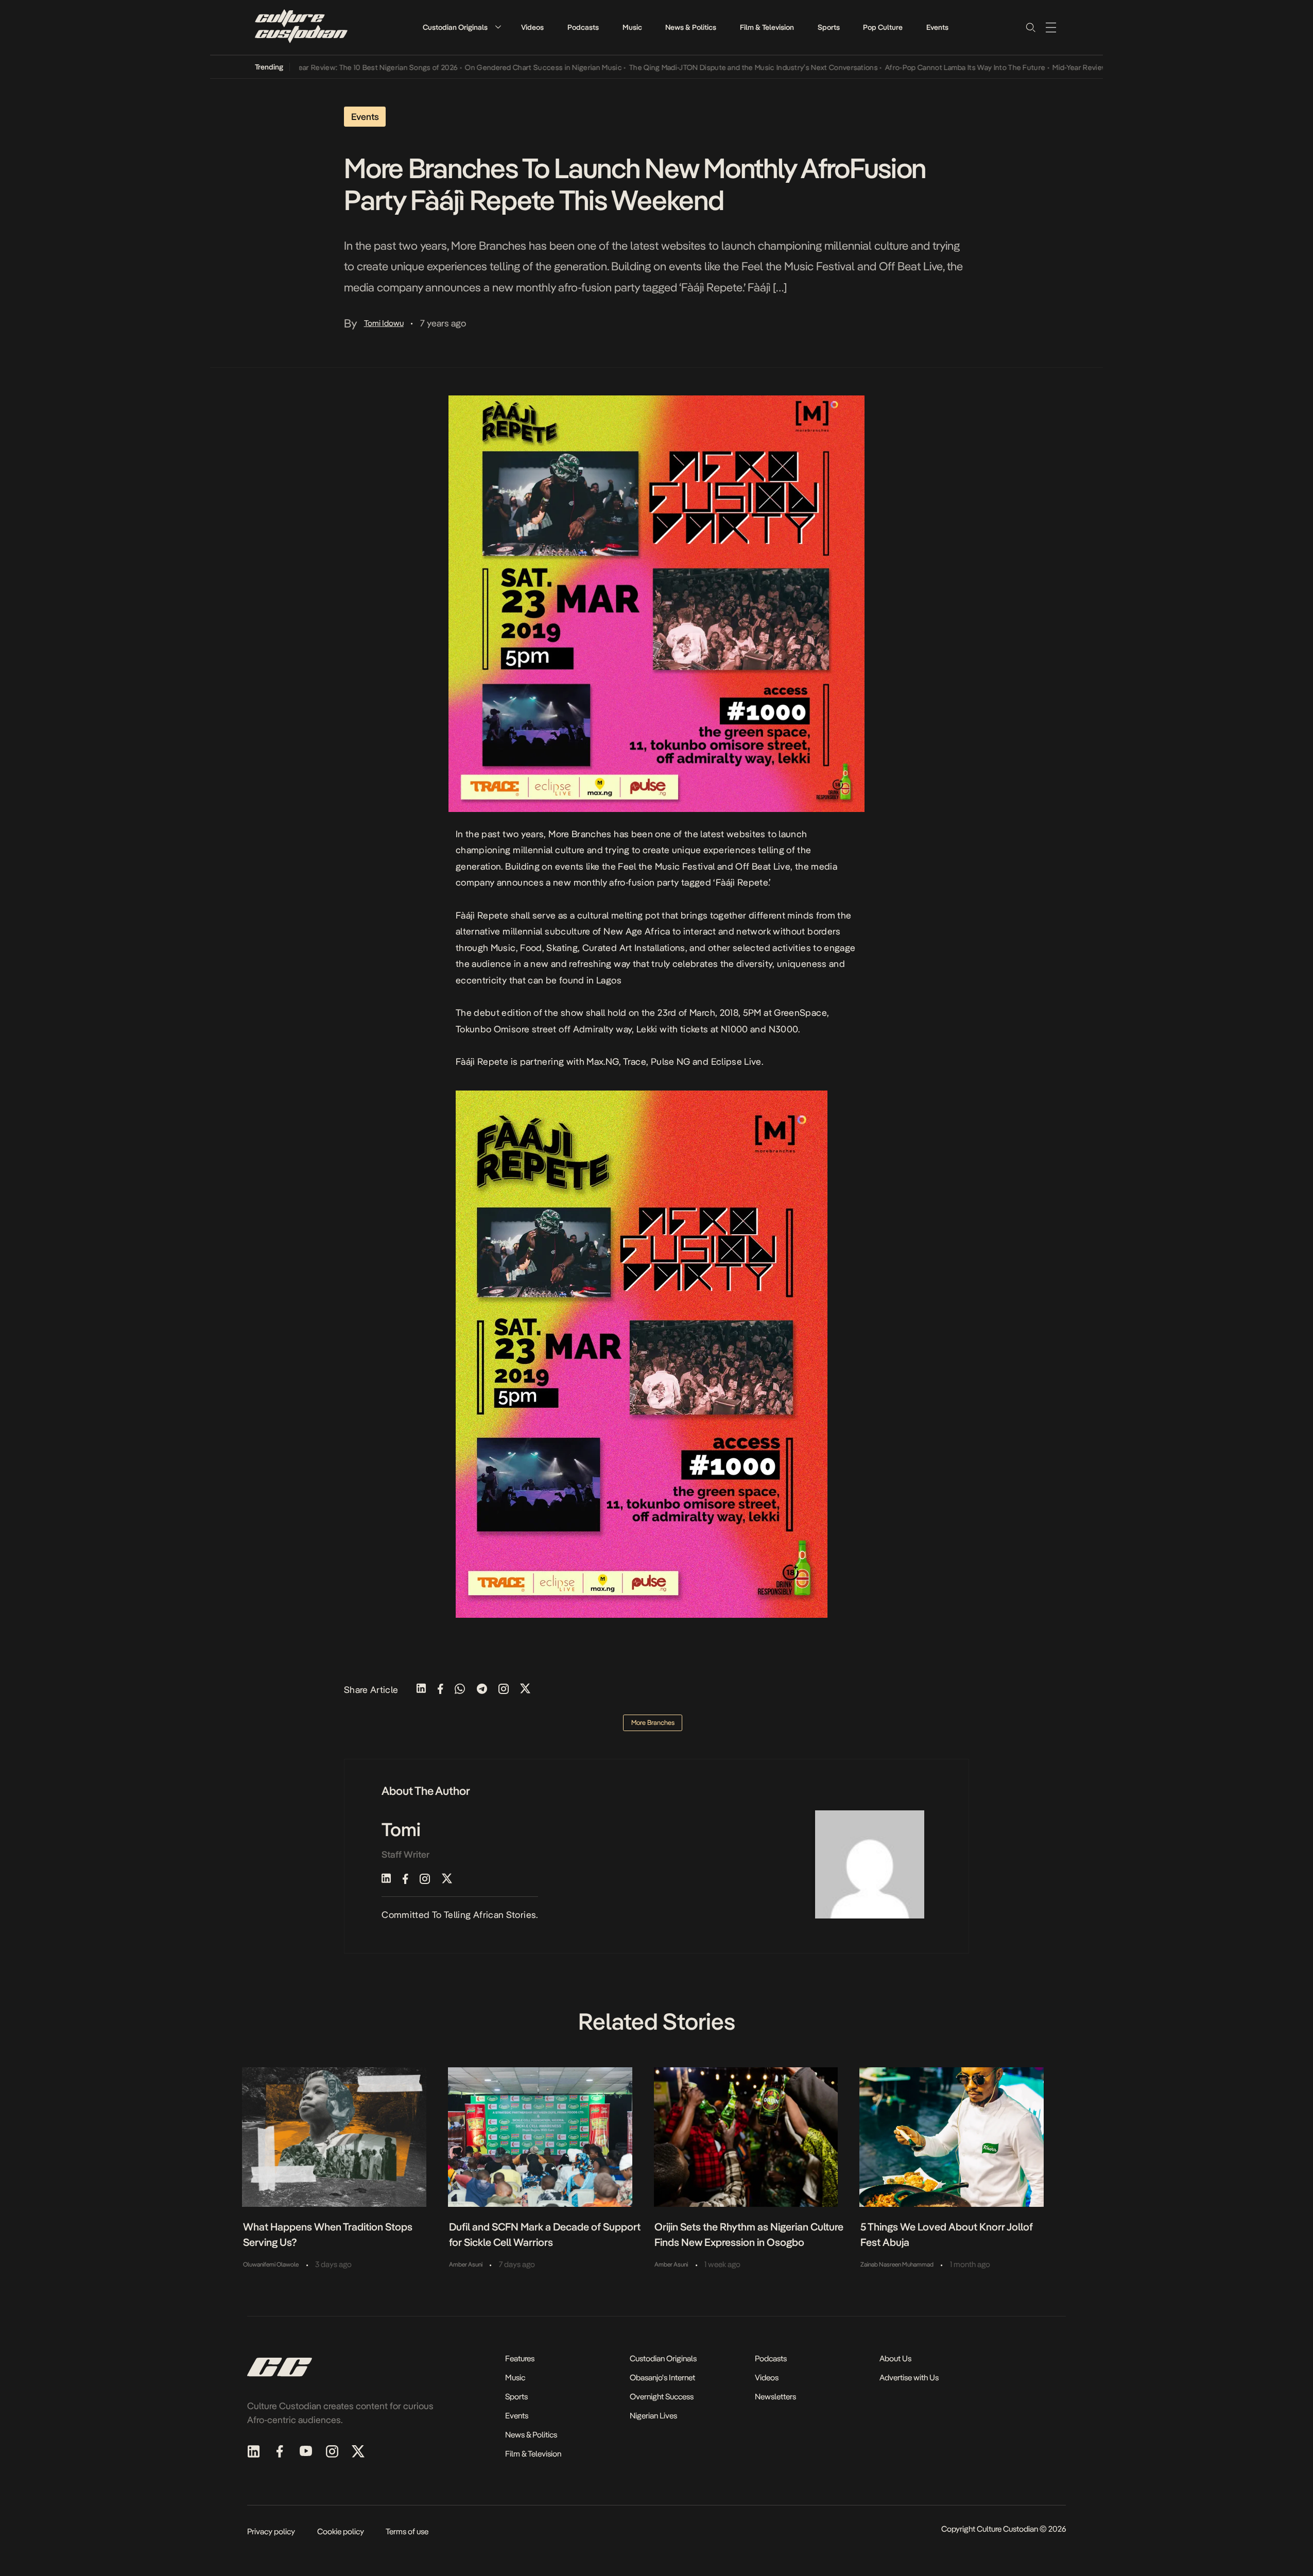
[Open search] (1030, 27)
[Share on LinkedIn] (421, 1690)
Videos (532, 27)
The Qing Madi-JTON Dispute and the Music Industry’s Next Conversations (690, 67)
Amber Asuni (466, 2264)
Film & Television (767, 27)
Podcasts (583, 27)
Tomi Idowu (384, 323)
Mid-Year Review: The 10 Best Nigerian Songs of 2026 (306, 67)
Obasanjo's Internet (662, 2378)
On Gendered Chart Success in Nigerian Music (480, 67)
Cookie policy (341, 2531)
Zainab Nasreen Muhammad (897, 2264)
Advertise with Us (909, 2378)
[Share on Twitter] (525, 1690)
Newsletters (775, 2397)
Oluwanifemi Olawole (271, 2264)
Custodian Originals (455, 27)
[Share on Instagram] (504, 1690)
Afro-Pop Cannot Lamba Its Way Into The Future (902, 67)
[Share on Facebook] (440, 1690)
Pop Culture (883, 27)
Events (937, 27)
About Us (895, 2358)
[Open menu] (1051, 27)
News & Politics (691, 27)
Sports (829, 27)
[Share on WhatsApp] (460, 1690)
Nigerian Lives (653, 2416)
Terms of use (407, 2531)
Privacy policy (271, 2531)
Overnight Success (662, 2397)
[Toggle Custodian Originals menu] (498, 27)
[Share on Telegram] (482, 1690)
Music (632, 27)
